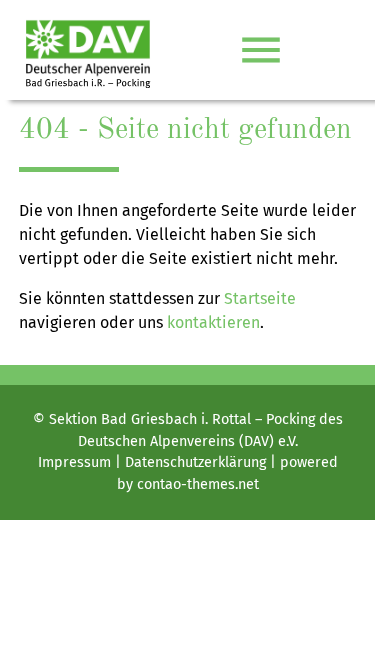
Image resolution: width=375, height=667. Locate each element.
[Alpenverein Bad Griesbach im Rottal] (88, 50)
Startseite (260, 298)
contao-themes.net (198, 484)
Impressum (74, 462)
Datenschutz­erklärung (195, 462)
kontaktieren (213, 322)
